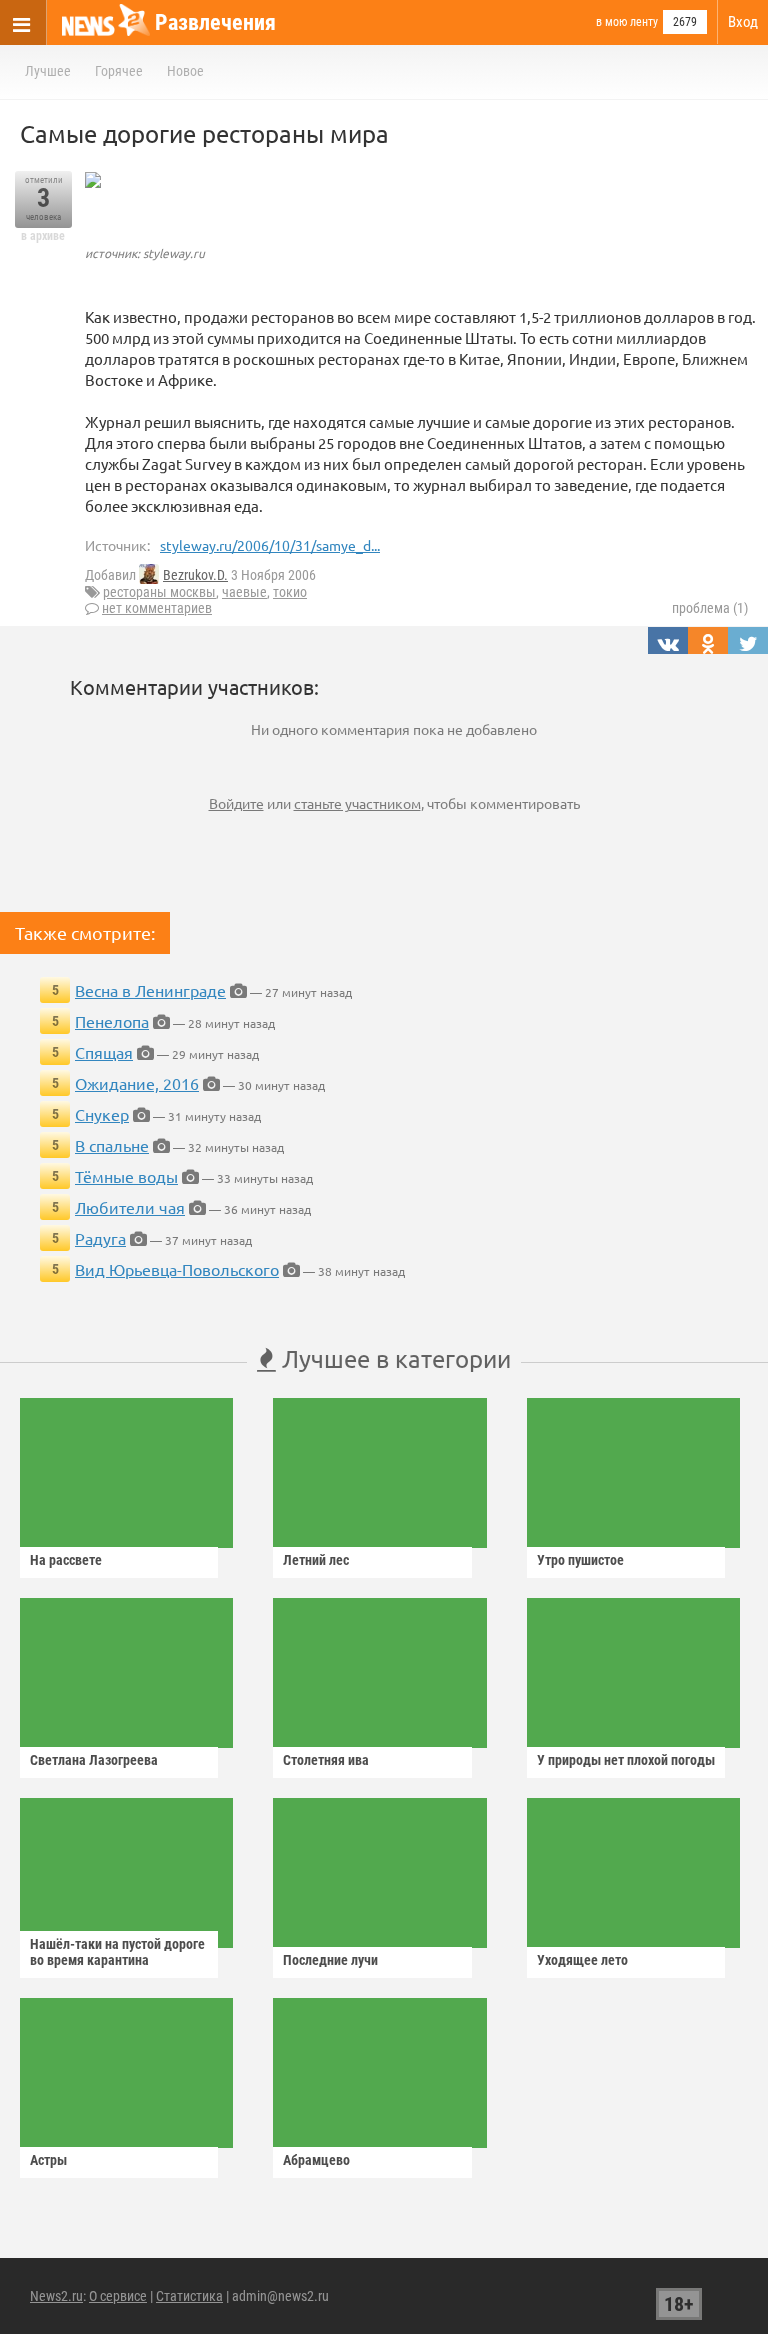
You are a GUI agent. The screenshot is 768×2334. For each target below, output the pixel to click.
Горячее (119, 71)
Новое (185, 71)
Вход (743, 22)
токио (290, 592)
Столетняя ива (326, 1760)
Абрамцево (316, 2160)
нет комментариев (157, 608)
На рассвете (66, 1560)
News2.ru (56, 2296)
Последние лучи (330, 1960)
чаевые (244, 592)
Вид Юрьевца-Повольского (177, 1269)
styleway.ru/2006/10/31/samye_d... (270, 545)
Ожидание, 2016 (137, 1083)
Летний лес (316, 1560)
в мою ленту (627, 22)
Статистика (189, 2296)
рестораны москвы (159, 592)
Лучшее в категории (393, 1358)
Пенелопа (112, 1021)
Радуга (100, 1238)
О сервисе (118, 2296)
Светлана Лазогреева (94, 1760)
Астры (48, 2160)
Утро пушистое (580, 1560)
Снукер (102, 1114)
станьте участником (357, 803)
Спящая (104, 1052)
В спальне (112, 1145)
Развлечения (215, 22)
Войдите (236, 803)
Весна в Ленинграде (150, 990)
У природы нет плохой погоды (626, 1760)
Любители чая (130, 1207)
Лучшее (48, 71)
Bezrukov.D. (195, 575)
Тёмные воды (126, 1176)
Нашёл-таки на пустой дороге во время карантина (117, 1952)
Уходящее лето (582, 1960)
